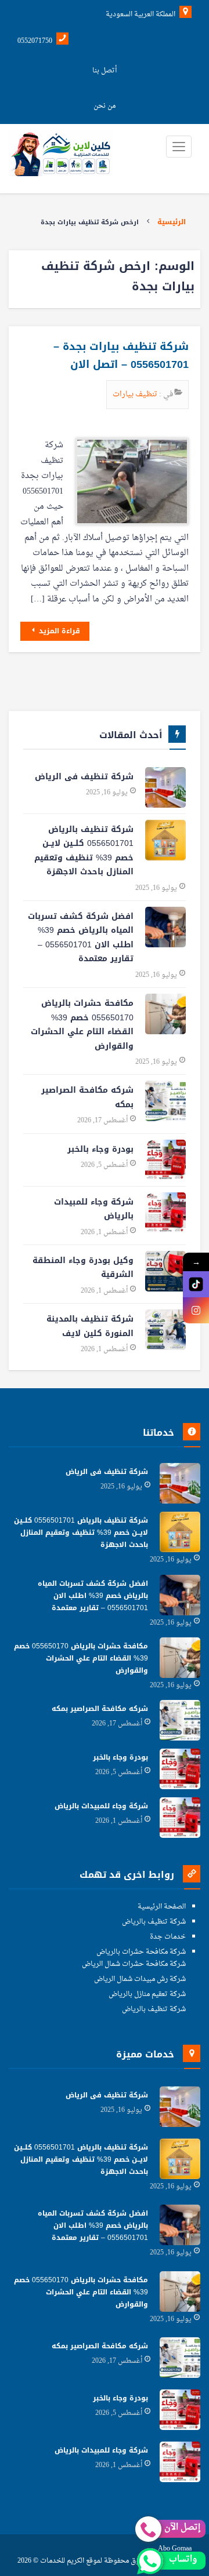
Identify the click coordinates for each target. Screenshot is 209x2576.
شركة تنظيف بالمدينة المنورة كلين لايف (90, 1326)
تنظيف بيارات (136, 394)
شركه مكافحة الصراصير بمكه (87, 1097)
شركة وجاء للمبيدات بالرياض (94, 1209)
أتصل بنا (105, 71)
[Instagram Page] (196, 1310)
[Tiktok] (196, 1284)
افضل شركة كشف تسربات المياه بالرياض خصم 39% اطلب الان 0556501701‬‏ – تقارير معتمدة (81, 938)
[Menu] (179, 147)
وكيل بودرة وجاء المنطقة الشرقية (83, 1268)
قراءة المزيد (58, 631)
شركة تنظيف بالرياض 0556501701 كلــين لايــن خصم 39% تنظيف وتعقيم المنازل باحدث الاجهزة (84, 851)
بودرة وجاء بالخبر (100, 1149)
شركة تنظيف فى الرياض (84, 777)
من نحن (105, 106)
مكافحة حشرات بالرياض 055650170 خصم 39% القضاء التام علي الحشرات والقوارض (82, 1025)
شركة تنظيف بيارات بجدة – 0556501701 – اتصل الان (121, 356)
